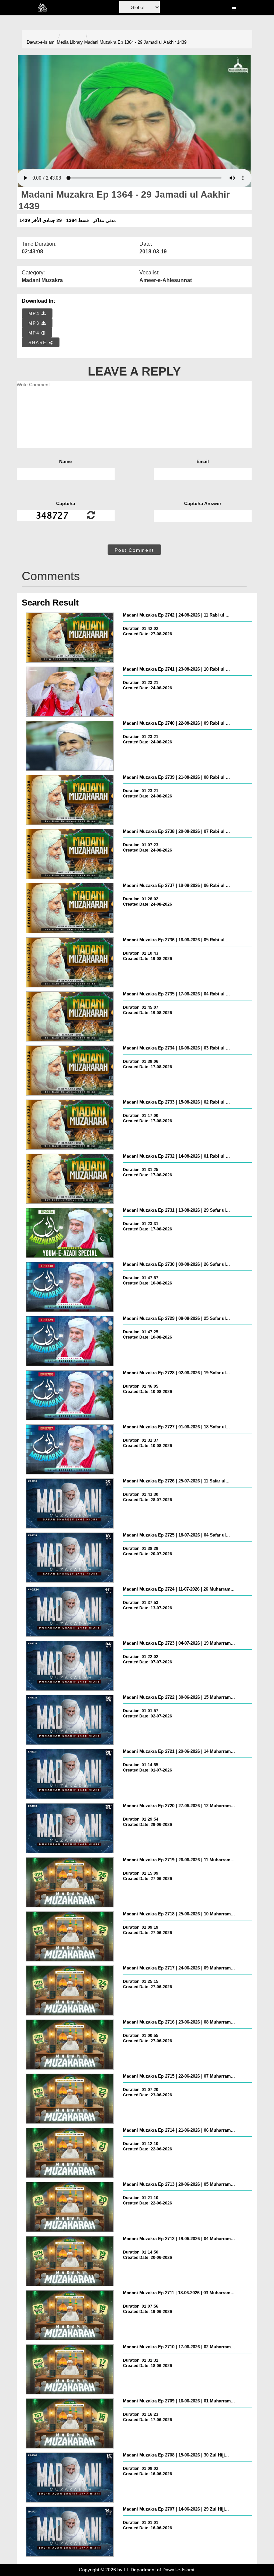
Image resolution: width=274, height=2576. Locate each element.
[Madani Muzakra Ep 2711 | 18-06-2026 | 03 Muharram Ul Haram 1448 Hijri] (70, 2315)
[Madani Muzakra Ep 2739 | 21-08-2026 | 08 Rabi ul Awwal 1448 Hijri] (70, 800)
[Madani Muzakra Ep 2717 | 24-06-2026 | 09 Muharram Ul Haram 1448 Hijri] (70, 1990)
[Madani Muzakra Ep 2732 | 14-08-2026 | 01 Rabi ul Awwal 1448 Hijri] (70, 1179)
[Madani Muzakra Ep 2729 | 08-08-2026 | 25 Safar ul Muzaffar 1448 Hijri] (70, 1341)
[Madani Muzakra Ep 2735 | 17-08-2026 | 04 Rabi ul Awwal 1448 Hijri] (70, 1016)
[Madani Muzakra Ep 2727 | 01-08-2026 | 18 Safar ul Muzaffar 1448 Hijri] (70, 1449)
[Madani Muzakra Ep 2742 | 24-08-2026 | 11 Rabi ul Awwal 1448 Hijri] (70, 638)
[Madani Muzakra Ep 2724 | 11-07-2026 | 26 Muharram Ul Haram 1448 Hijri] (70, 1612)
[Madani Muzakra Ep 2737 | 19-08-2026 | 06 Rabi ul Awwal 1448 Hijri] (70, 908)
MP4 (35, 314)
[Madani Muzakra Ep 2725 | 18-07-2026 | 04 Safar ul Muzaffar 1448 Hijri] (70, 1558)
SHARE (39, 343)
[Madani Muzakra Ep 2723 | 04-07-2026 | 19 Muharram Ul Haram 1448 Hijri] (70, 1666)
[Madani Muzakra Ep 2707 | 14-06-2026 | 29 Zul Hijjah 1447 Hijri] (70, 2532)
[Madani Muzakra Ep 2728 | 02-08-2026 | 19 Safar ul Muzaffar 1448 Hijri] (70, 1395)
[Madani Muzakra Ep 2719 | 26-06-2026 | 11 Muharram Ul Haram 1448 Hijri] (70, 1882)
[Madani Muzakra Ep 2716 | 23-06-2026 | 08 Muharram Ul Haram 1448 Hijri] (70, 2045)
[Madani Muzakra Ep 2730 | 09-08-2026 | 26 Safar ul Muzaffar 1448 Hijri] (70, 1287)
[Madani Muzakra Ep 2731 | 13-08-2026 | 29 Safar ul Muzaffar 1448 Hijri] (70, 1233)
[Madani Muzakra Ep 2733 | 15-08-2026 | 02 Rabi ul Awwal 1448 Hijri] (70, 1125)
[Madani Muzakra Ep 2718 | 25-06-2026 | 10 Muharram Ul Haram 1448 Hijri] (70, 1936)
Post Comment (134, 550)
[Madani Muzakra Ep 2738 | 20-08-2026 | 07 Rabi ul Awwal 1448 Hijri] (70, 854)
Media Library (70, 42)
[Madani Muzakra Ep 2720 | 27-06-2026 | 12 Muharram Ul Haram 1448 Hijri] (70, 1828)
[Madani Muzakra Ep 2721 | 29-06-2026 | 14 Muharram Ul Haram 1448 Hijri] (70, 1774)
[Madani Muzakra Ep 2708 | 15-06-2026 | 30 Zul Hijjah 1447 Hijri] (70, 2478)
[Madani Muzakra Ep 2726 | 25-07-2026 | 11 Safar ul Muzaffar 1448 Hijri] (70, 1503)
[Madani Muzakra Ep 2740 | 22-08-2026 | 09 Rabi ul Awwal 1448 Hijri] (70, 746)
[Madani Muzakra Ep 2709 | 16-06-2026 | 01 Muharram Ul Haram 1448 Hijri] (70, 2423)
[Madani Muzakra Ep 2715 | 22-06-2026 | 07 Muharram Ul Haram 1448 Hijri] (70, 2099)
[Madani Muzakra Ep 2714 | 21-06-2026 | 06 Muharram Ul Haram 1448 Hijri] (70, 2153)
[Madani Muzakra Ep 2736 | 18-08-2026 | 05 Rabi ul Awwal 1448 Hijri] (70, 962)
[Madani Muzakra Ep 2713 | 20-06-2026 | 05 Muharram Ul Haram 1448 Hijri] (70, 2207)
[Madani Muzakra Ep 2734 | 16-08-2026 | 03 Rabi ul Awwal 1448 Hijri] (70, 1071)
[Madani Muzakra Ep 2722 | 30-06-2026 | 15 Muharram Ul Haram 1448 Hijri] (70, 1720)
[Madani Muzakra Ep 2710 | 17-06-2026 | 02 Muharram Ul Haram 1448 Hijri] (70, 2369)
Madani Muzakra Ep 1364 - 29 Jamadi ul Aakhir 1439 (135, 42)
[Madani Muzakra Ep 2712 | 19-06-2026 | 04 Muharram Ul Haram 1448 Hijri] (70, 2261)
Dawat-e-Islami (41, 42)
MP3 (35, 323)
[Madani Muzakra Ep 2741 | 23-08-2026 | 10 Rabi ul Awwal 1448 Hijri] (70, 692)
